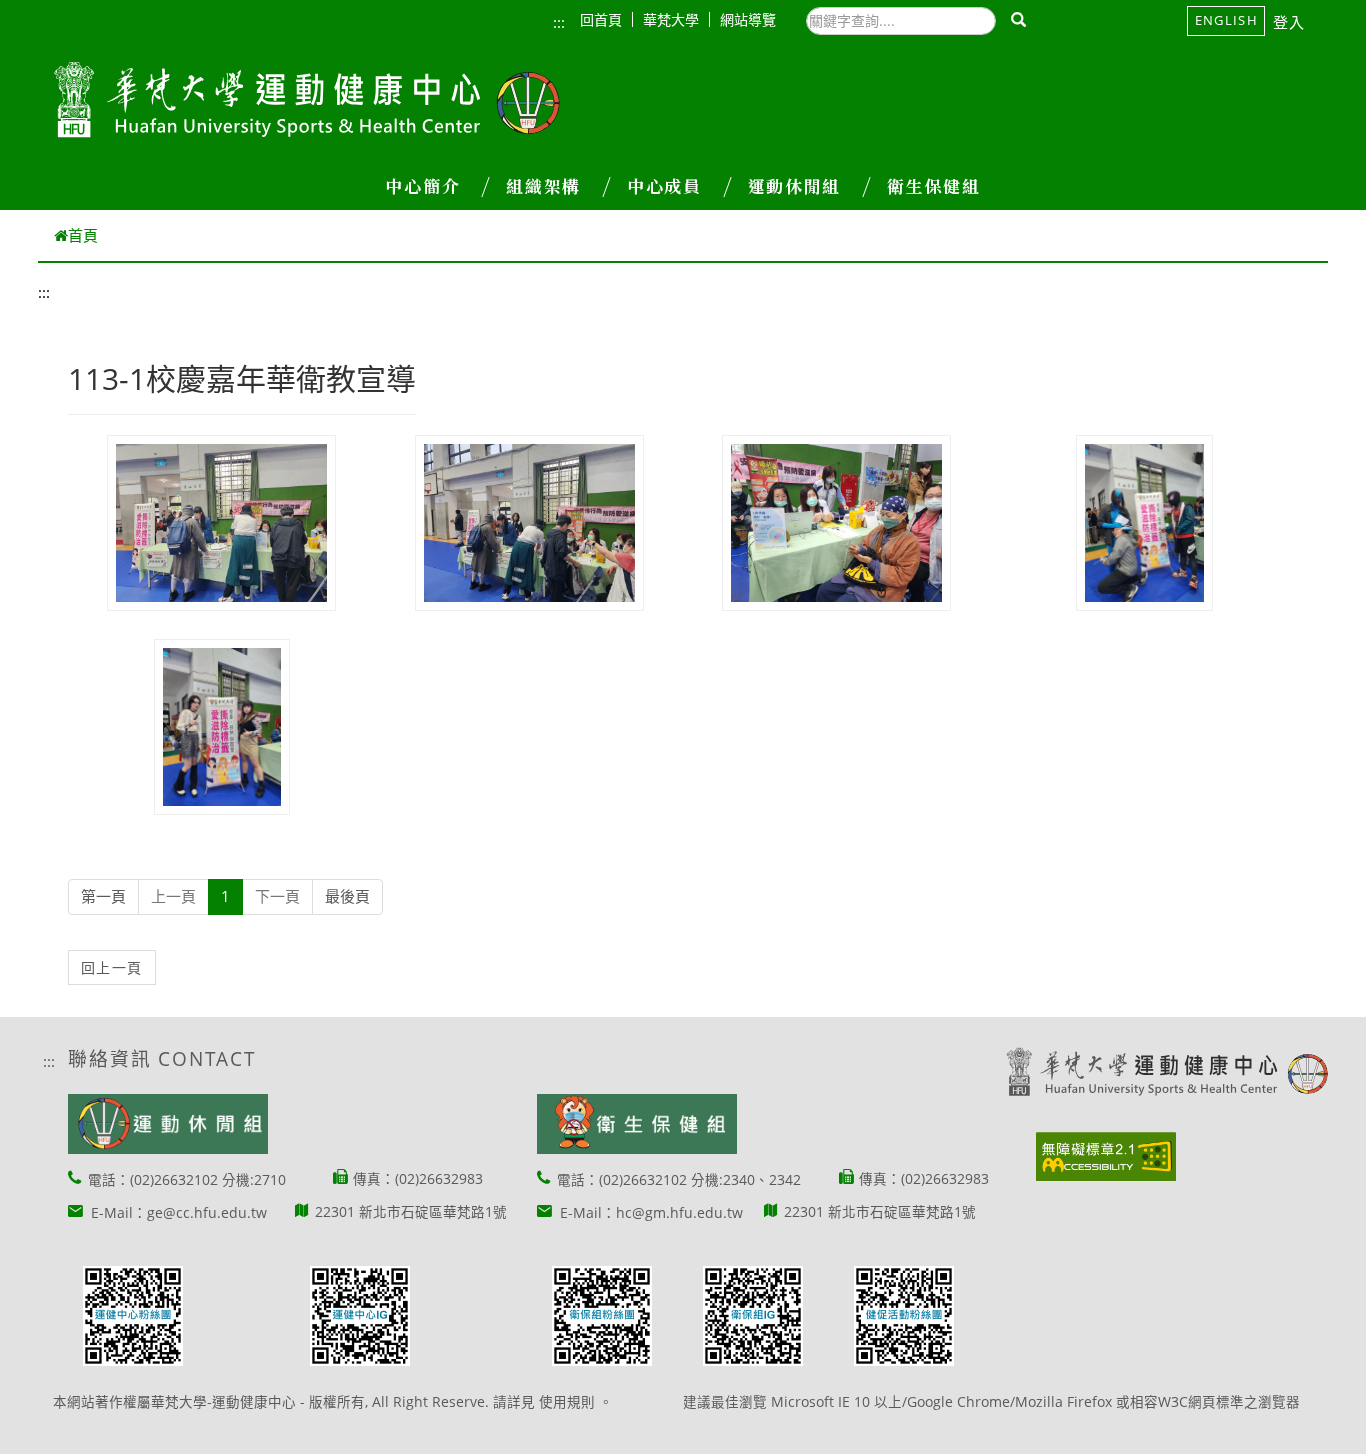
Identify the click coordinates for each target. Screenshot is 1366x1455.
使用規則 (567, 1402)
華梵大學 (671, 19)
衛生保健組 (933, 186)
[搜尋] (1019, 21)
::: (559, 22)
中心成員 (664, 186)
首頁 (83, 235)
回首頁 (601, 19)
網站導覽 (748, 19)
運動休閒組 (794, 186)
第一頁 (103, 896)
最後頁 (347, 896)
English (1226, 20)
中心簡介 (422, 186)
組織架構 (543, 186)
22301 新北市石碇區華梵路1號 (411, 1212)
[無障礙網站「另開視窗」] (1106, 1156)
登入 (1289, 22)
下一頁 (277, 896)
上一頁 (173, 896)
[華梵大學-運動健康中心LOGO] (307, 100)
